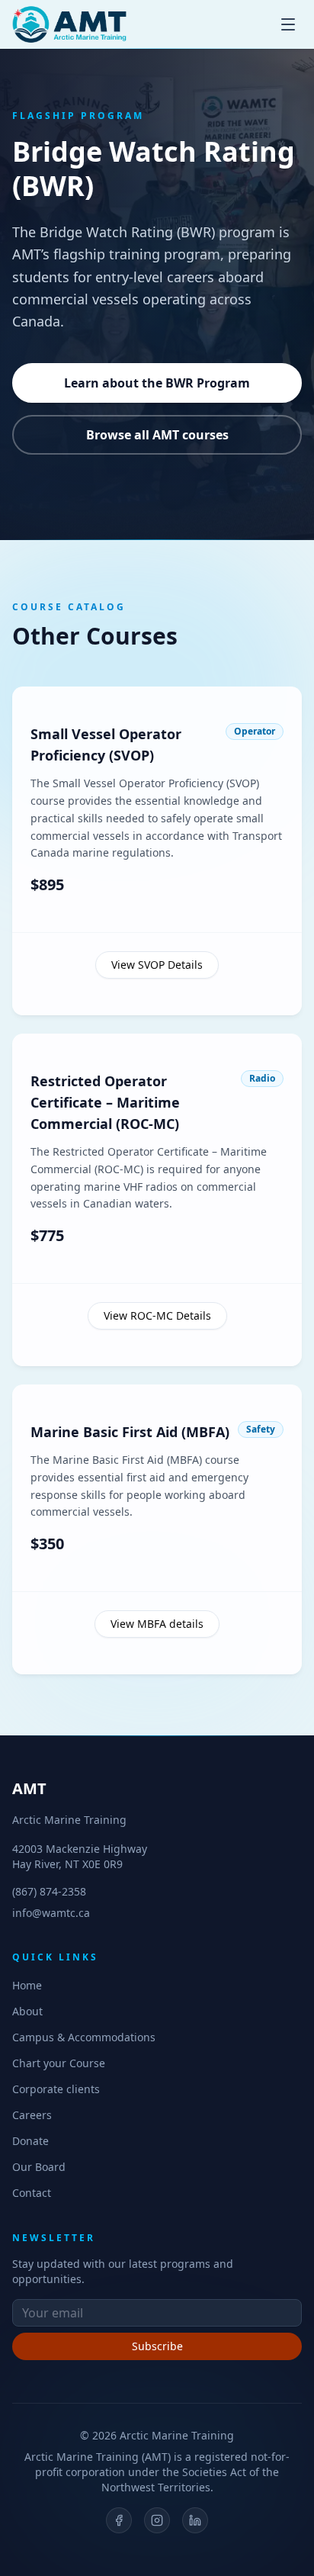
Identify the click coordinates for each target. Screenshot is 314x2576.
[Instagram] (157, 2520)
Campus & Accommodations (84, 2037)
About (27, 2011)
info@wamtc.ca (51, 1913)
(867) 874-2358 (49, 1891)
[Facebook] (119, 2520)
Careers (32, 2115)
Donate (30, 2141)
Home (27, 1985)
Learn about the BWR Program (157, 383)
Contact (32, 2193)
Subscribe (157, 2346)
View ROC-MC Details (157, 1315)
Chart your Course (59, 2063)
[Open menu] (288, 24)
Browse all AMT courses (157, 435)
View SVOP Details (157, 965)
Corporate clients (56, 2089)
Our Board (39, 2167)
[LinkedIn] (195, 2520)
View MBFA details (157, 1624)
